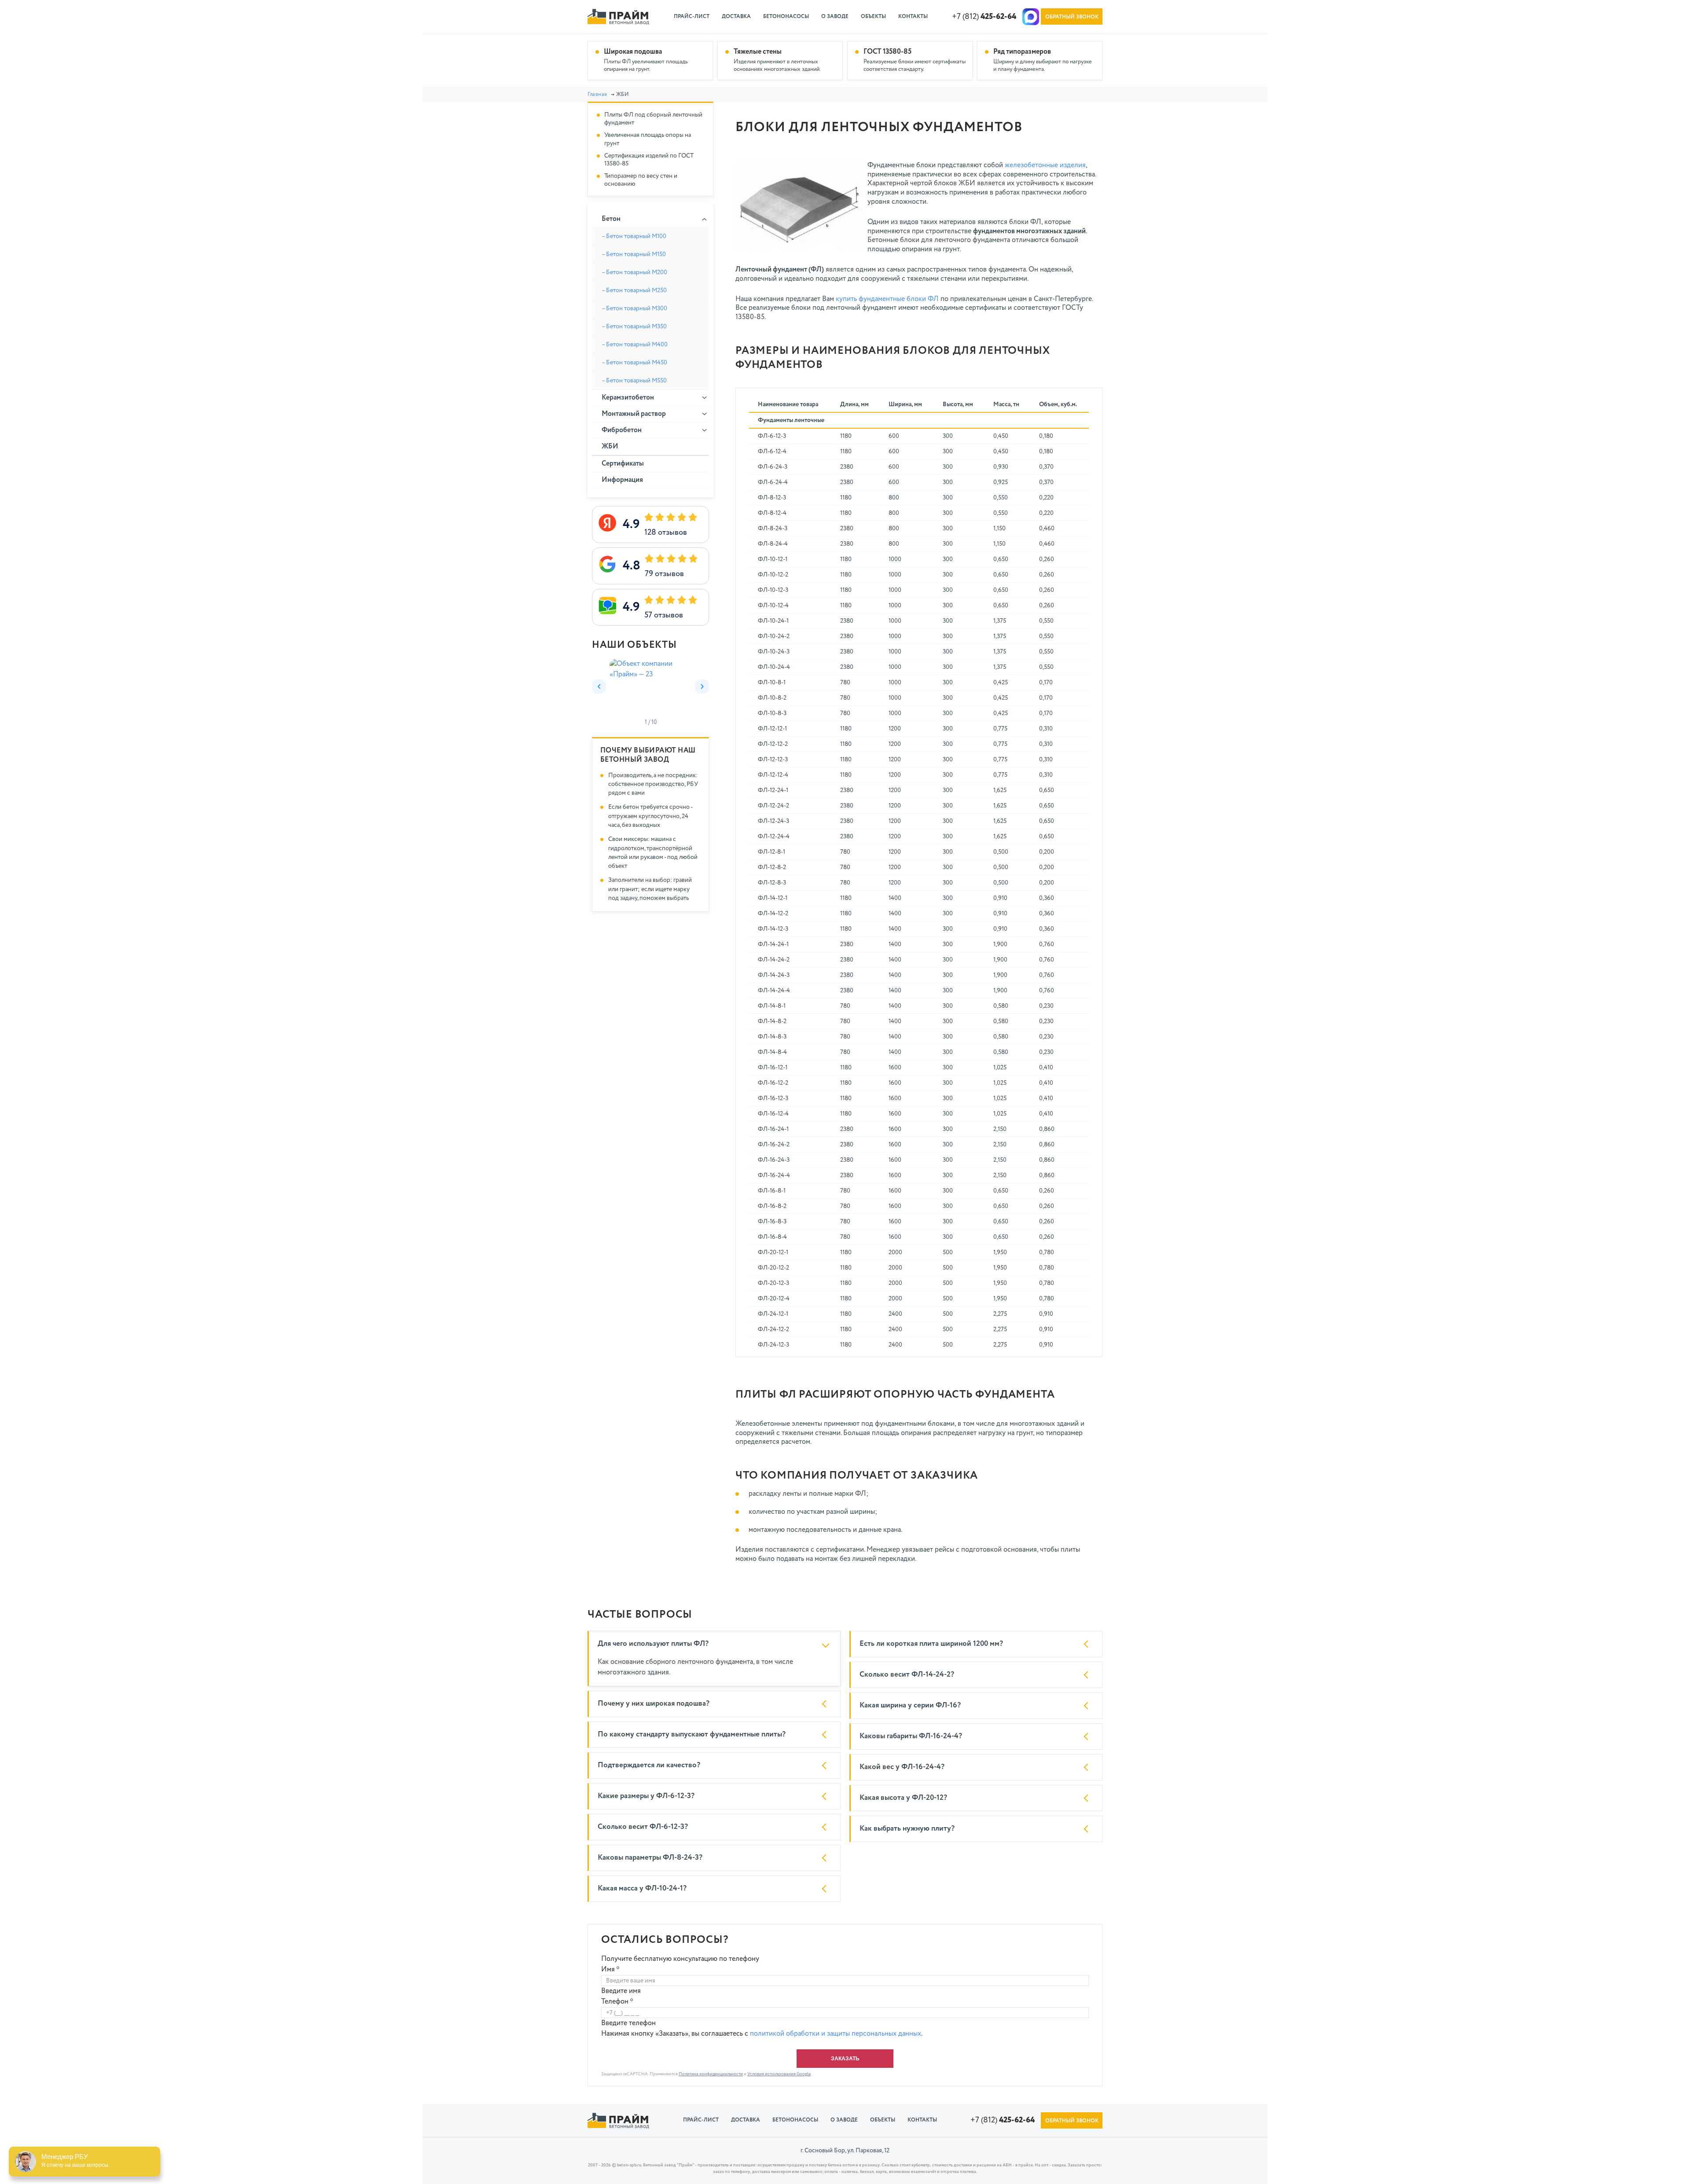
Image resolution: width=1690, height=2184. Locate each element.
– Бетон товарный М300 (634, 308)
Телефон (617, 2002)
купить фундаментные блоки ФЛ (887, 299)
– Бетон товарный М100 (634, 236)
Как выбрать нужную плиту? (907, 1829)
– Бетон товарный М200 (634, 272)
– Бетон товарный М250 (634, 290)
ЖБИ (610, 447)
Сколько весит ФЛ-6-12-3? (643, 1827)
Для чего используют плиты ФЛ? (653, 1644)
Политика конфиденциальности (711, 2074)
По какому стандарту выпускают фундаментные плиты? (692, 1734)
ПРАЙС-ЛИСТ (692, 17)
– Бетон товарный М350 (634, 327)
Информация (622, 480)
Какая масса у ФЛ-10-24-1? (642, 1889)
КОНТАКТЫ (913, 17)
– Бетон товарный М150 (634, 254)
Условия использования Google (779, 2074)
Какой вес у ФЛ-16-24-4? (902, 1767)
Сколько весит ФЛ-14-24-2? (907, 1675)
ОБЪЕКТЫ (873, 17)
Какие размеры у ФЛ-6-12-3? (646, 1796)
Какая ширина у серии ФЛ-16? (910, 1705)
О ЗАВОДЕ (835, 17)
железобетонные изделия (1045, 165)
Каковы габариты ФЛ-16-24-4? (911, 1736)
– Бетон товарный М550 (634, 381)
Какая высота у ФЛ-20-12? (903, 1798)
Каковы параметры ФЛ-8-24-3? (650, 1858)
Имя (610, 1970)
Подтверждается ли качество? (649, 1765)
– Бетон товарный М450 (634, 363)
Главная (597, 95)
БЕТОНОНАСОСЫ (786, 17)
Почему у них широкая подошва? (654, 1704)
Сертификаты (623, 464)
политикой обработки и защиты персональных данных (836, 2034)
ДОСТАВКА (736, 17)
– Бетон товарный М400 (635, 345)
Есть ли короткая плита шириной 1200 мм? (931, 1644)
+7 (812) (984, 17)
